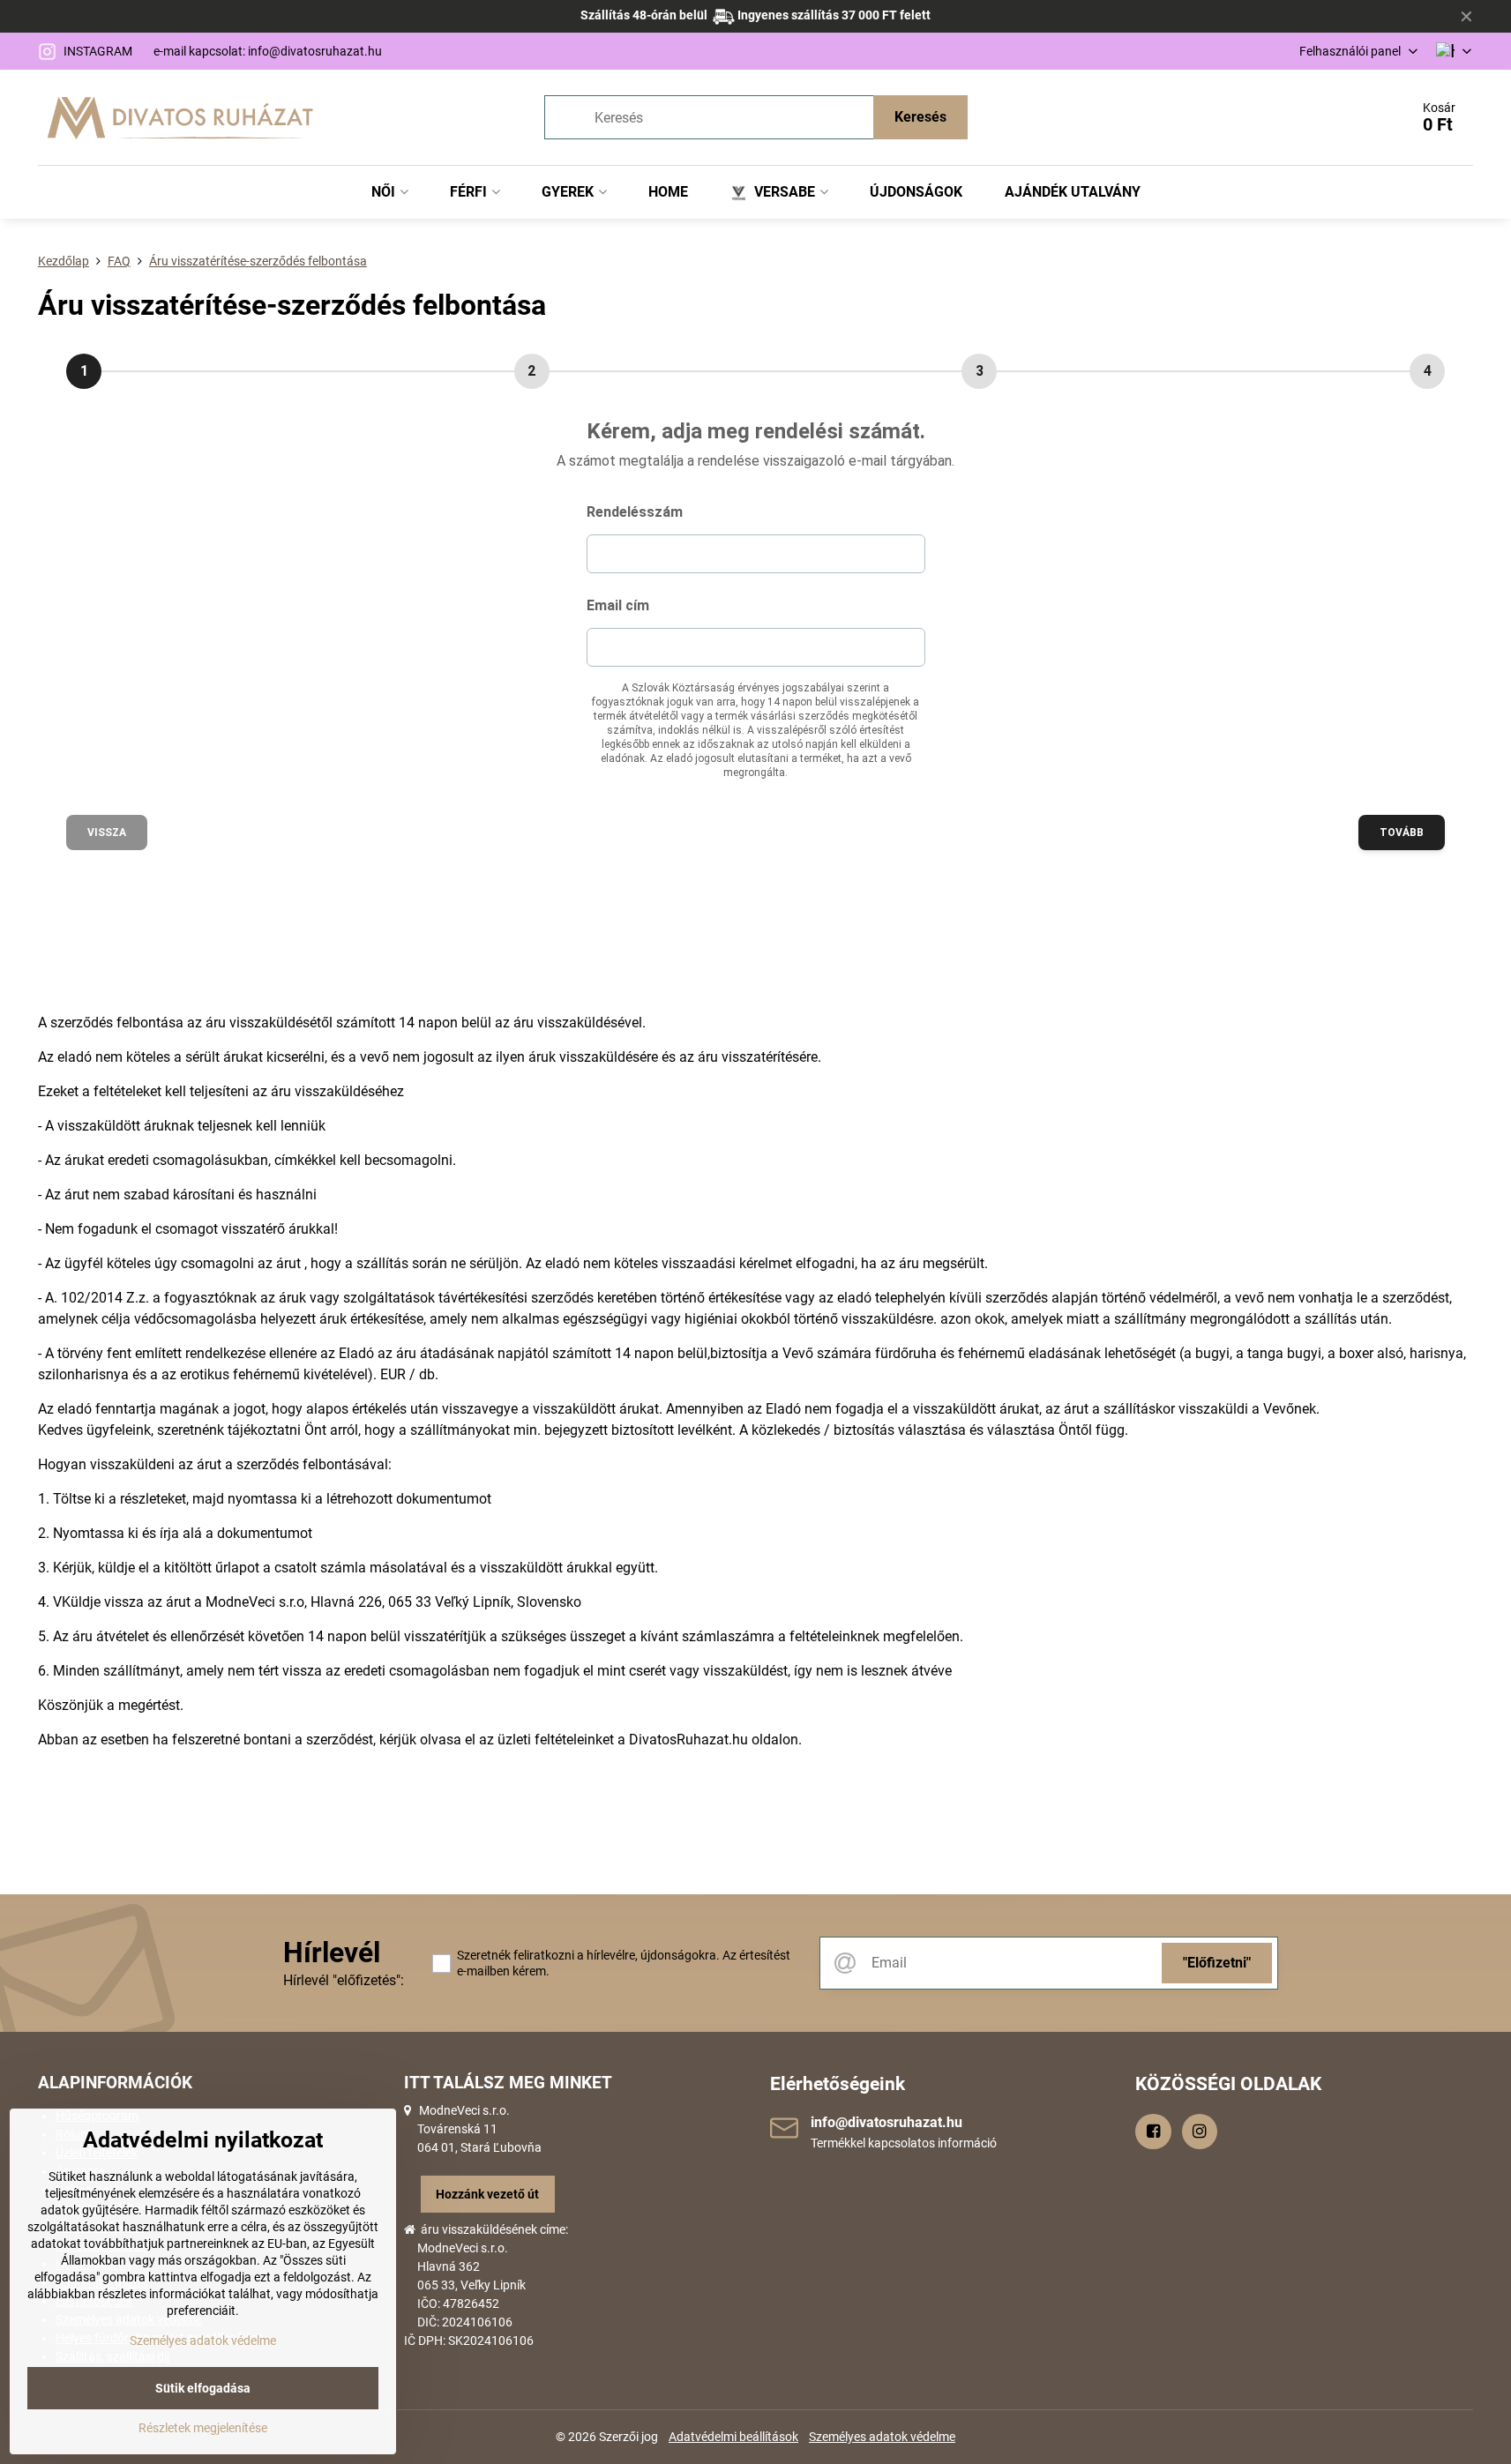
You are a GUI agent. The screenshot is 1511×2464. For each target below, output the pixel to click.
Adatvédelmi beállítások (733, 2437)
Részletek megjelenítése (203, 2428)
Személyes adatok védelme (882, 2437)
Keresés (920, 117)
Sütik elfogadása (203, 2388)
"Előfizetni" (1217, 1963)
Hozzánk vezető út (487, 2194)
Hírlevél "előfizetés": (344, 1980)
